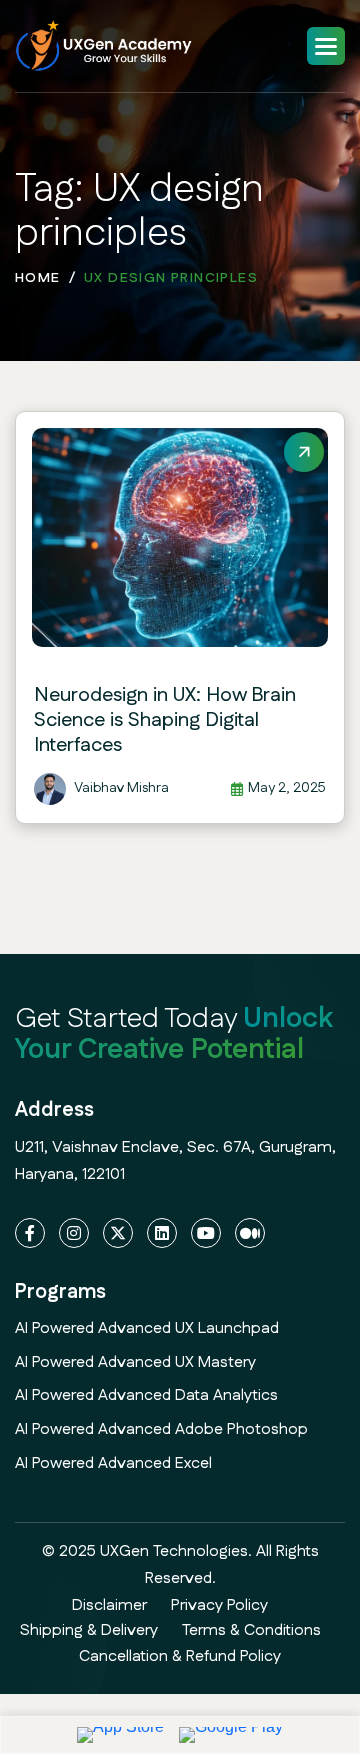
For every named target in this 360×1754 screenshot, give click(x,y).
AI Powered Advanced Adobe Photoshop (161, 1429)
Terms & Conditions (251, 1630)
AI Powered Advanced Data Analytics (146, 1395)
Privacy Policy (219, 1605)
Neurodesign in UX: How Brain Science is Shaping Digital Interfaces (165, 720)
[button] (326, 46)
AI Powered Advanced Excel (113, 1463)
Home (38, 278)
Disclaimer (109, 1605)
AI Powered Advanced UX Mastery (135, 1362)
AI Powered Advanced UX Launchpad (147, 1328)
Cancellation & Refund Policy (180, 1656)
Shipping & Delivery (89, 1630)
